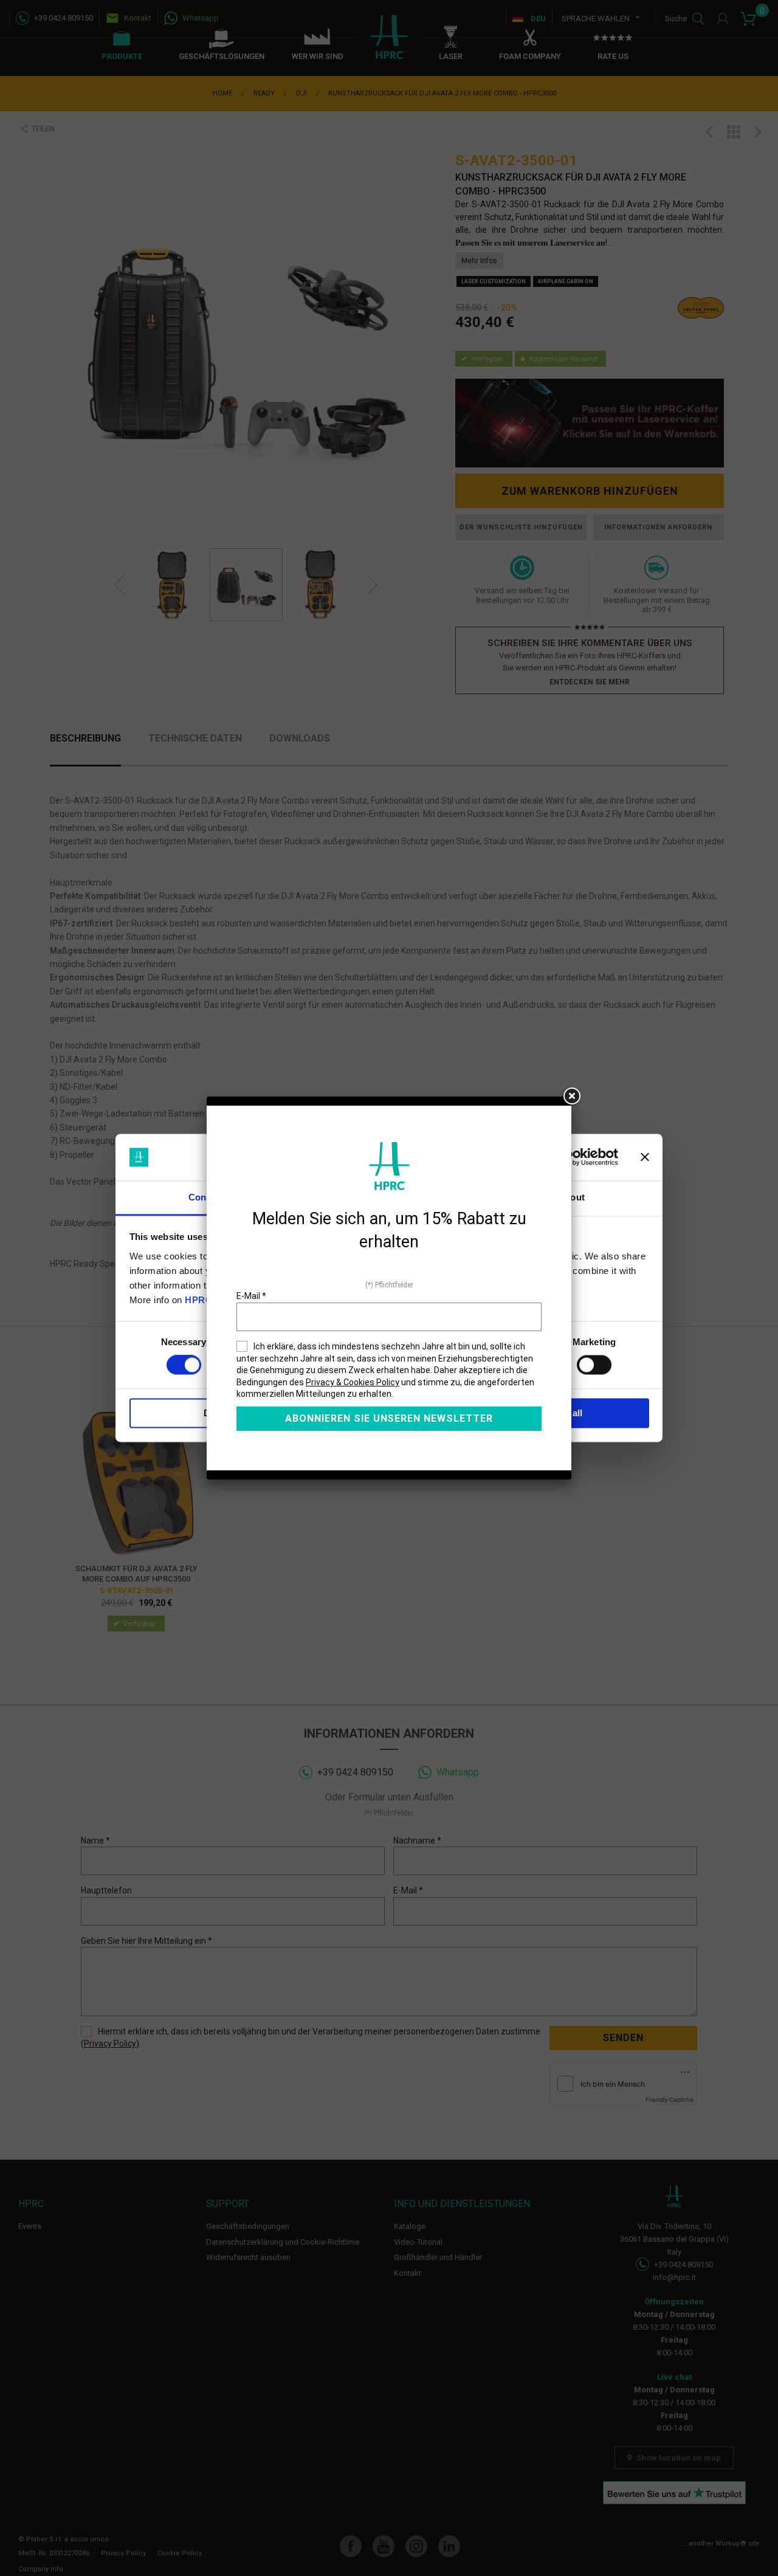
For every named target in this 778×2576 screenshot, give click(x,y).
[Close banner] (645, 1157)
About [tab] (571, 1197)
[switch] (594, 1365)
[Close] (571, 1097)
